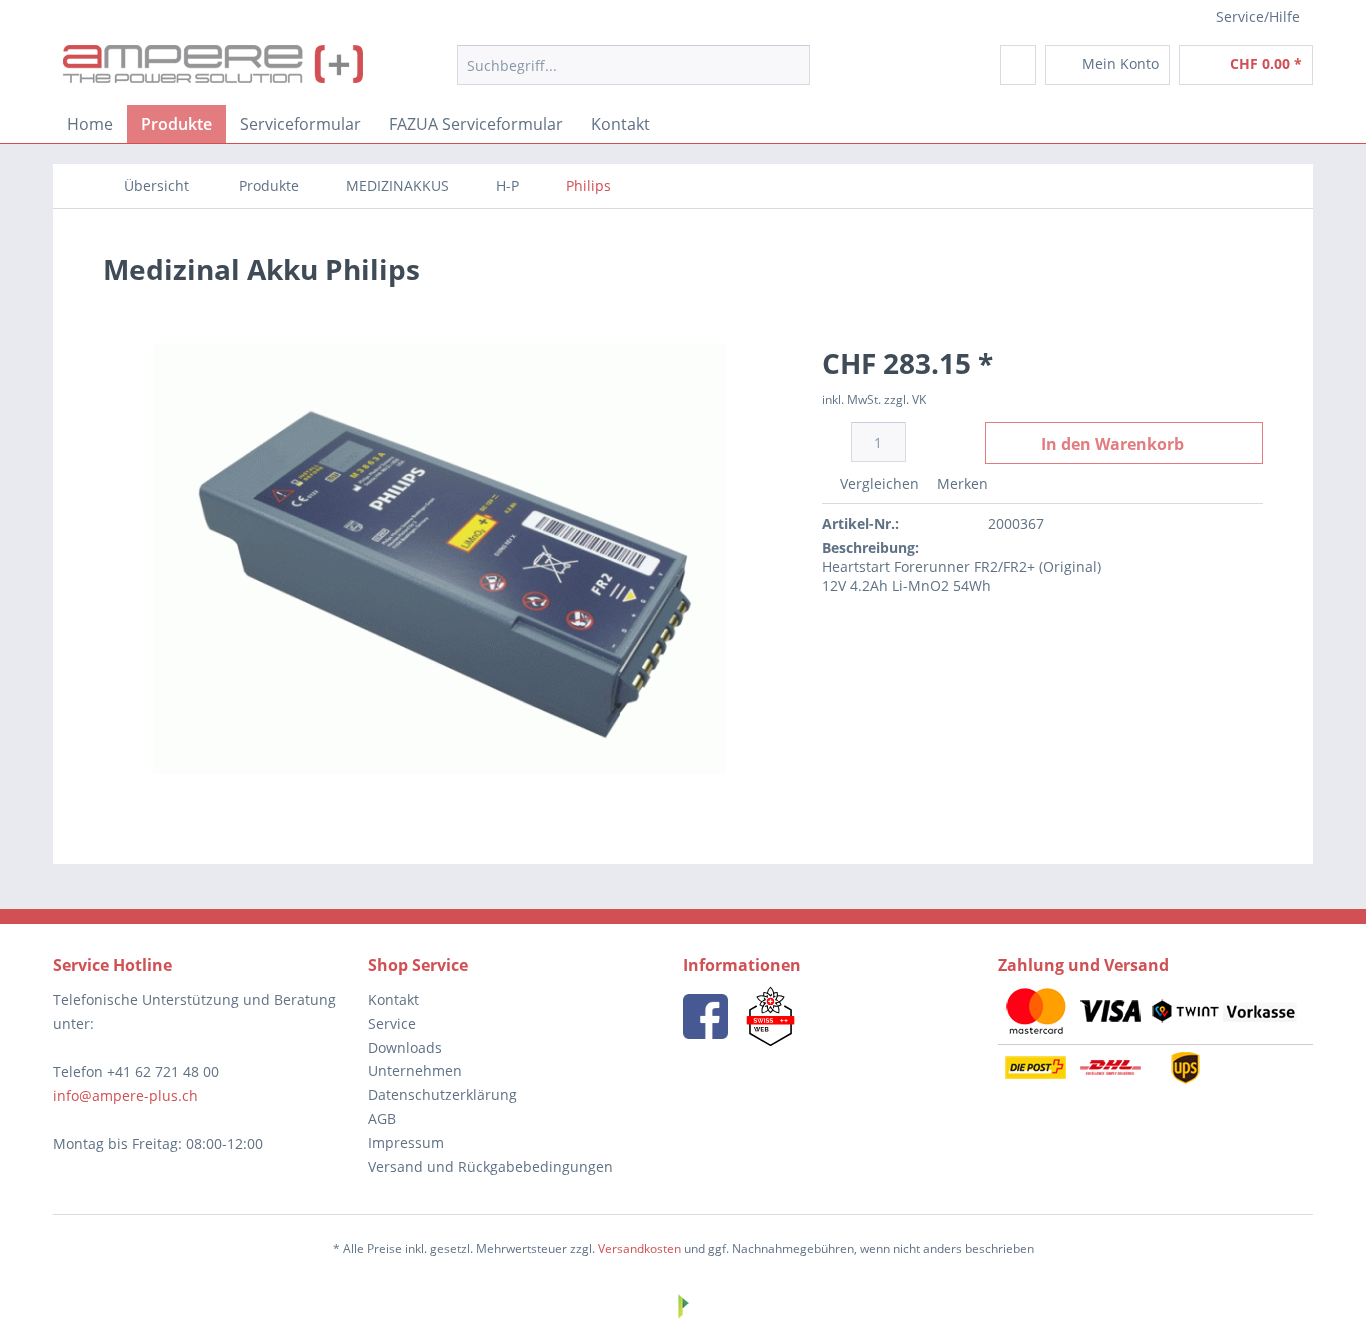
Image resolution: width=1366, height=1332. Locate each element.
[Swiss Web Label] (770, 1016)
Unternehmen (415, 1070)
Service (392, 1023)
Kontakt (393, 999)
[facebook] (705, 1016)
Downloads (405, 1047)
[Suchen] (791, 65)
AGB (382, 1118)
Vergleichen (877, 483)
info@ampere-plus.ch (125, 1095)
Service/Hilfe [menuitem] (1258, 16)
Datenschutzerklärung (442, 1094)
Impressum (406, 1142)
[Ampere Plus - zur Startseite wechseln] (213, 70)
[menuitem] (633, 65)
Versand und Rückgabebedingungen (490, 1166)
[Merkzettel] (1018, 65)
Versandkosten (639, 1248)
